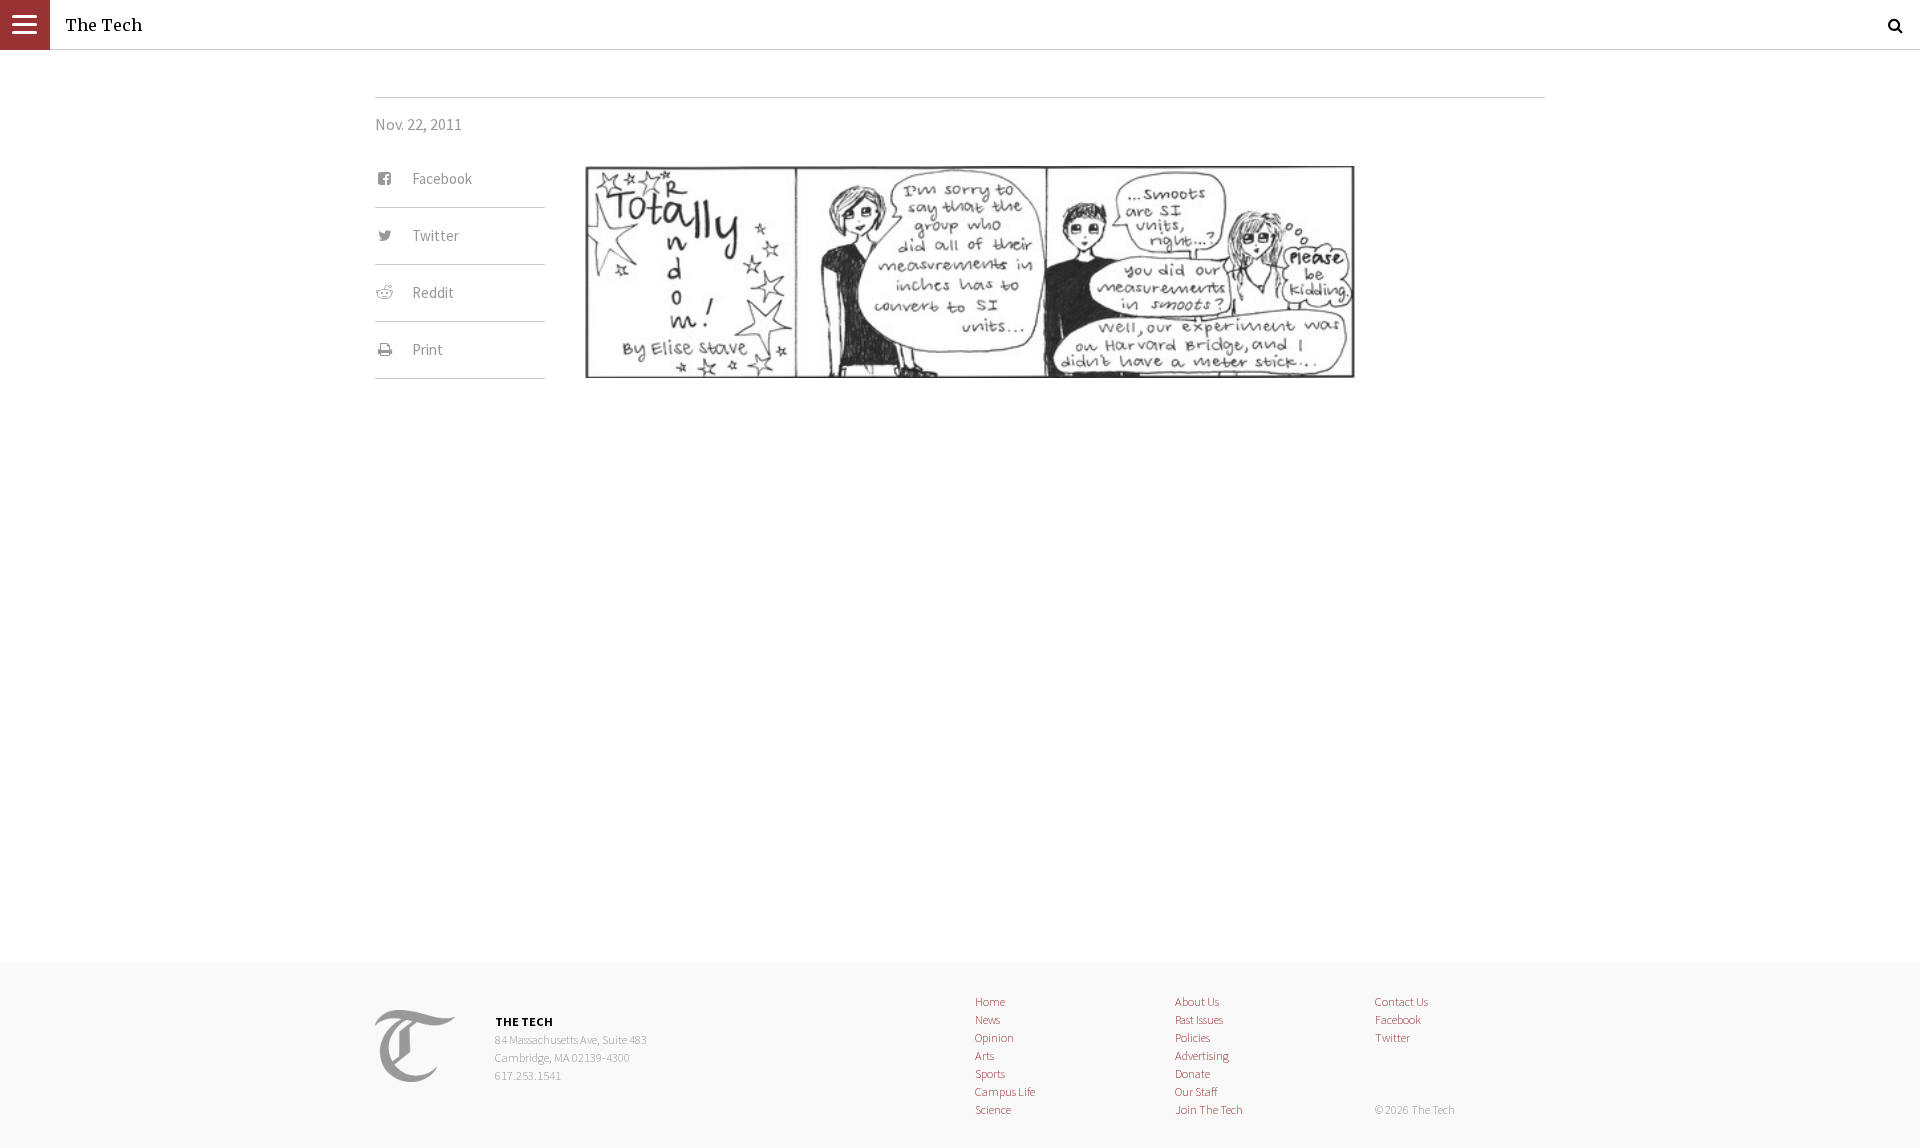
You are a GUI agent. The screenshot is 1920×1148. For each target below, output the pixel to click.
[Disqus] (960, 657)
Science (993, 1109)
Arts (984, 1055)
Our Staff (1196, 1091)
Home (990, 1001)
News (987, 1019)
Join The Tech (1209, 1109)
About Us (1197, 1001)
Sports (990, 1073)
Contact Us (1401, 1001)
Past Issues (1199, 1019)
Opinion (994, 1037)
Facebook (1398, 1019)
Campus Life (1005, 1091)
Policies (1192, 1037)
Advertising (1202, 1055)
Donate (1192, 1073)
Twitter (1392, 1037)
